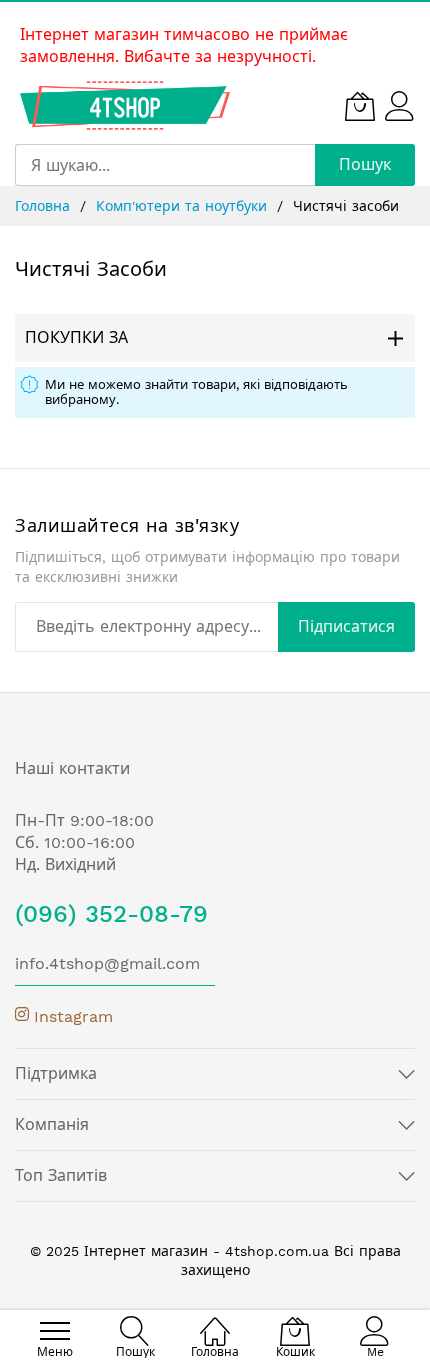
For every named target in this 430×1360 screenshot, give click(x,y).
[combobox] (165, 165)
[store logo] (125, 105)
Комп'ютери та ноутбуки (184, 206)
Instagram (71, 1016)
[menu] (55, 1331)
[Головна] (215, 1320)
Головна (45, 206)
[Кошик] (360, 106)
